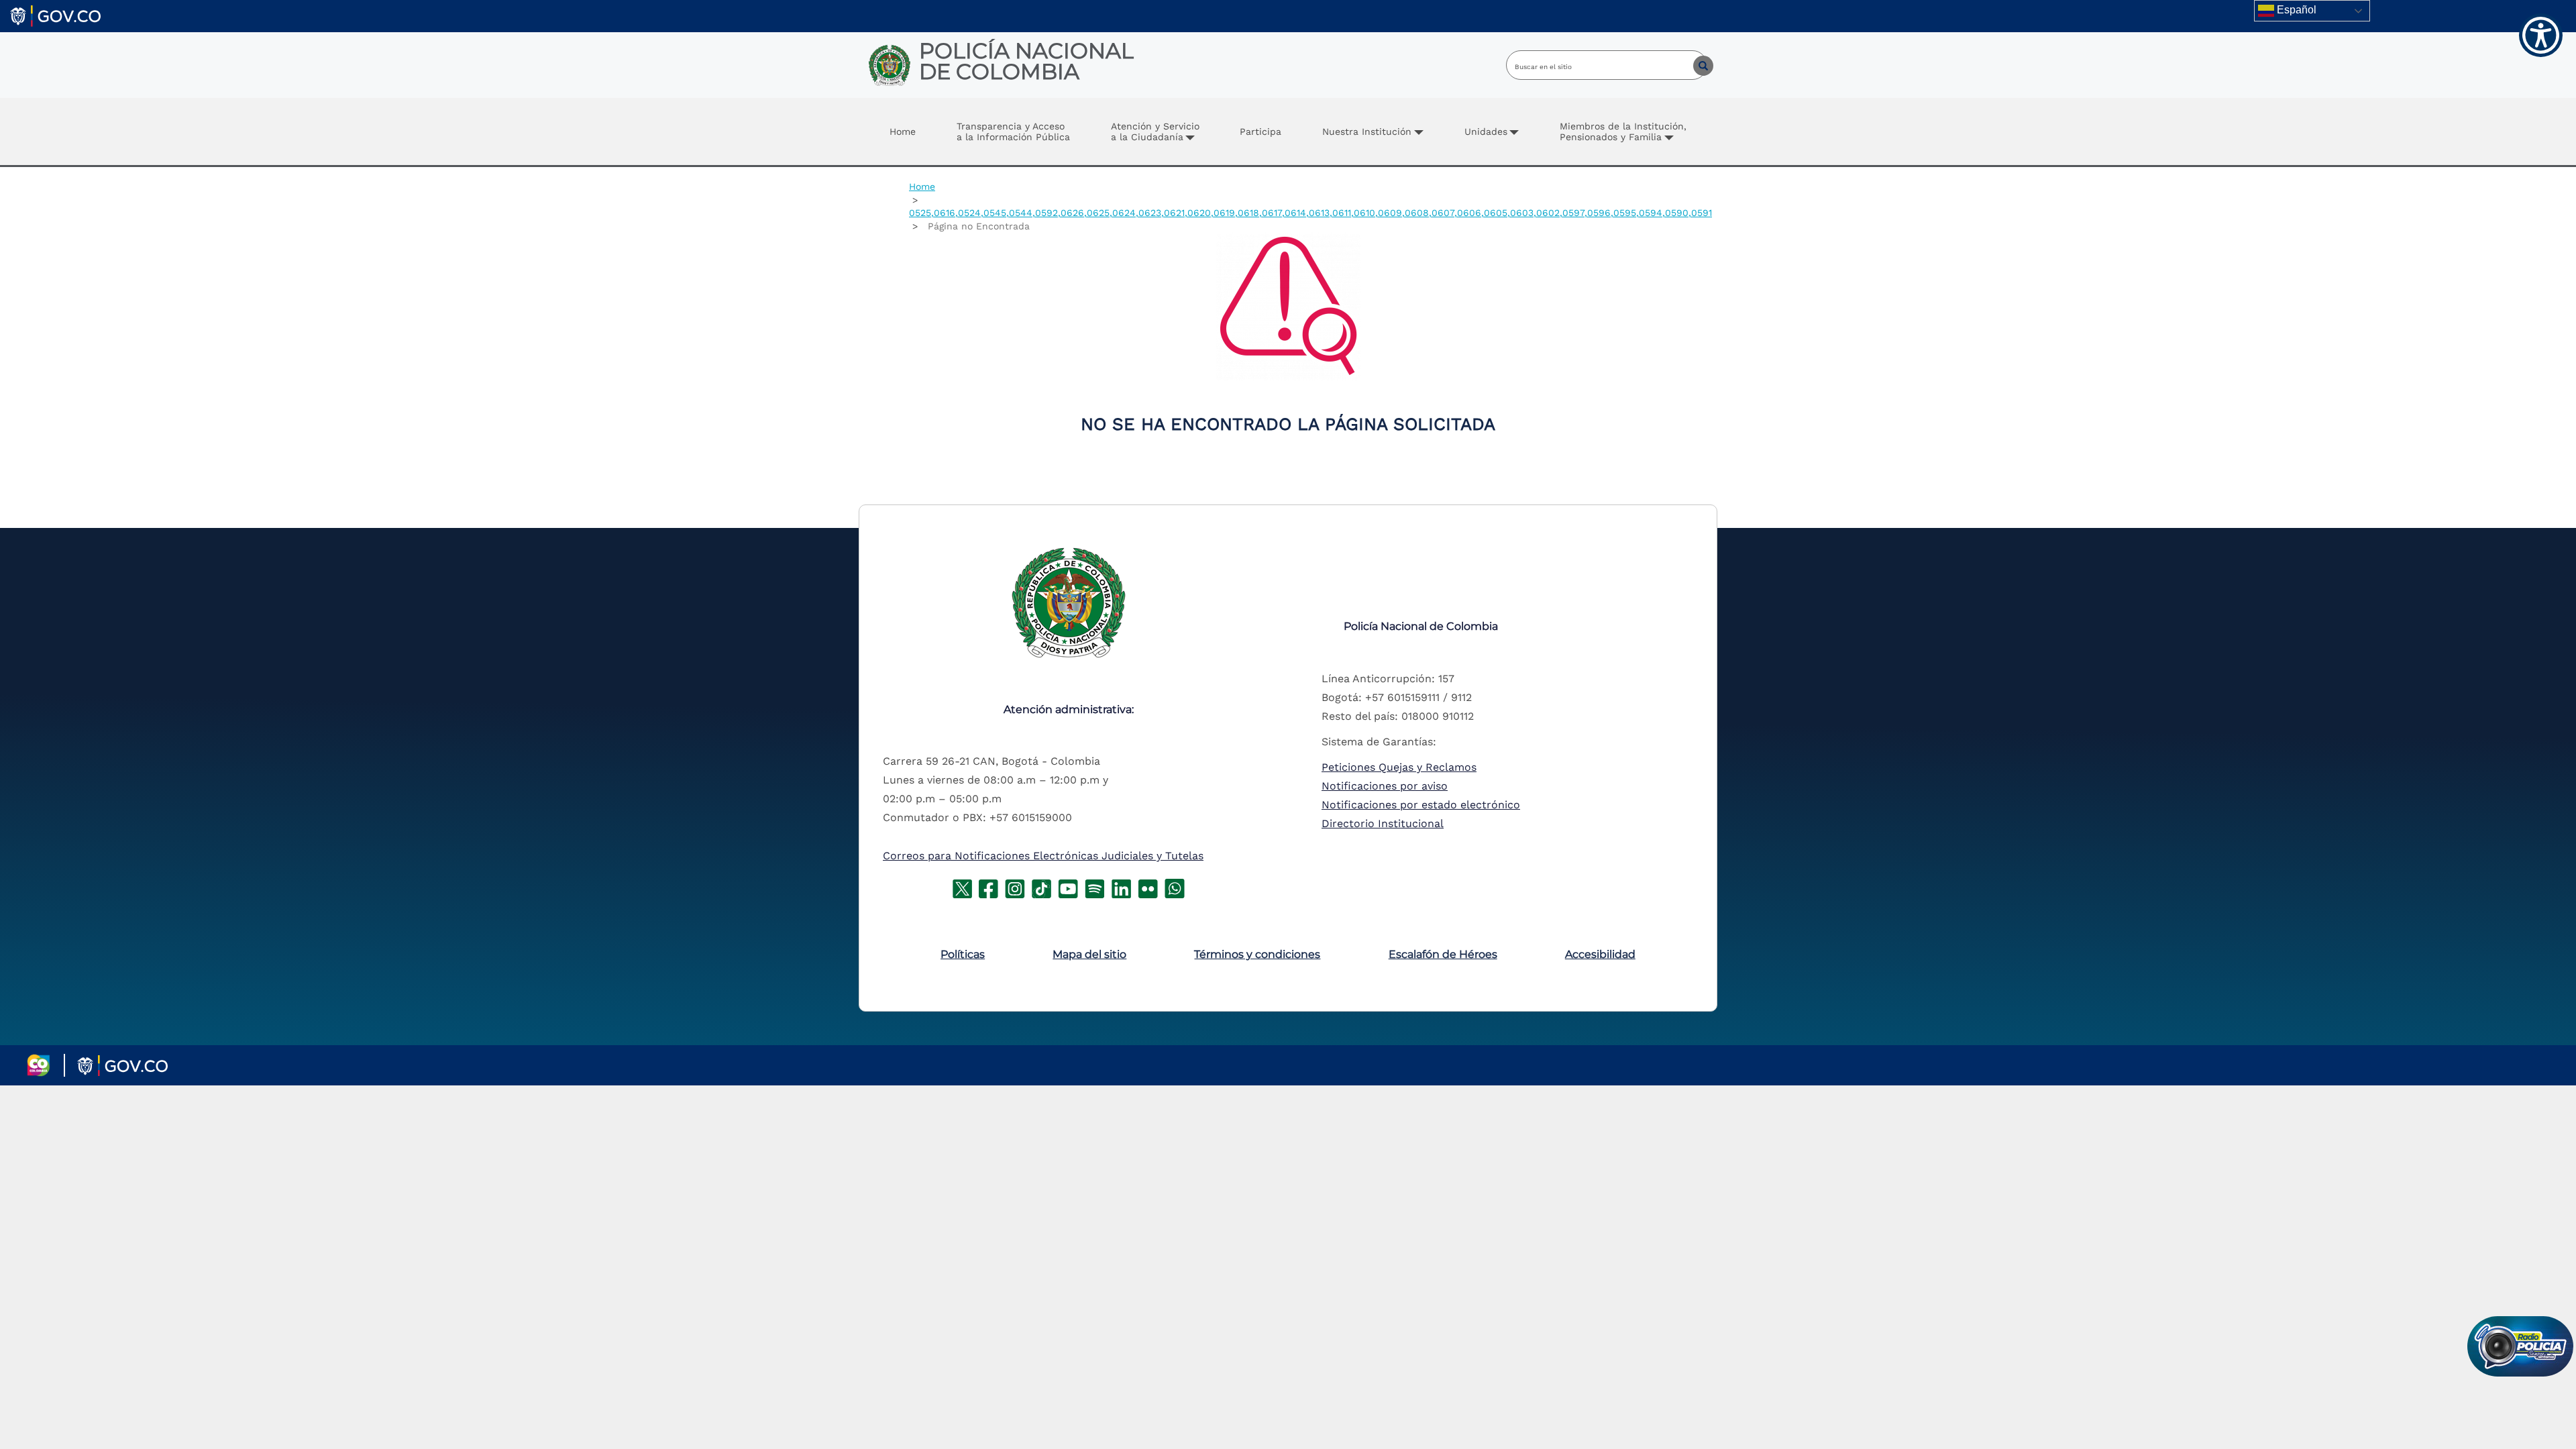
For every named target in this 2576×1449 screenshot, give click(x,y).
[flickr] (1148, 888)
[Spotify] (1095, 888)
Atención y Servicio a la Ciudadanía (1155, 131)
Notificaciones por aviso (1385, 786)
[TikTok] (1041, 888)
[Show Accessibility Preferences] (2541, 35)
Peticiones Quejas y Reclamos (1399, 767)
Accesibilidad (1600, 954)
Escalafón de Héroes (1443, 954)
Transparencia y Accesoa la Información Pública (1013, 131)
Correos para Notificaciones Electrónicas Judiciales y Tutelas (1043, 856)
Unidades (1486, 131)
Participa (1260, 131)
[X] (962, 888)
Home (903, 131)
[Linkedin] (1121, 888)
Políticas (963, 954)
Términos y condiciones (1257, 954)
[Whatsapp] (1175, 888)
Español (2295, 10)
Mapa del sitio (1089, 954)
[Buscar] (1693, 65)
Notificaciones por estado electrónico (1421, 805)
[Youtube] (1068, 888)
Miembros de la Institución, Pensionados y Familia (1623, 131)
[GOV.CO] (55, 15)
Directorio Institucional (1383, 823)
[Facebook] (988, 888)
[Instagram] (1015, 888)
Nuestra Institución (1367, 131)
